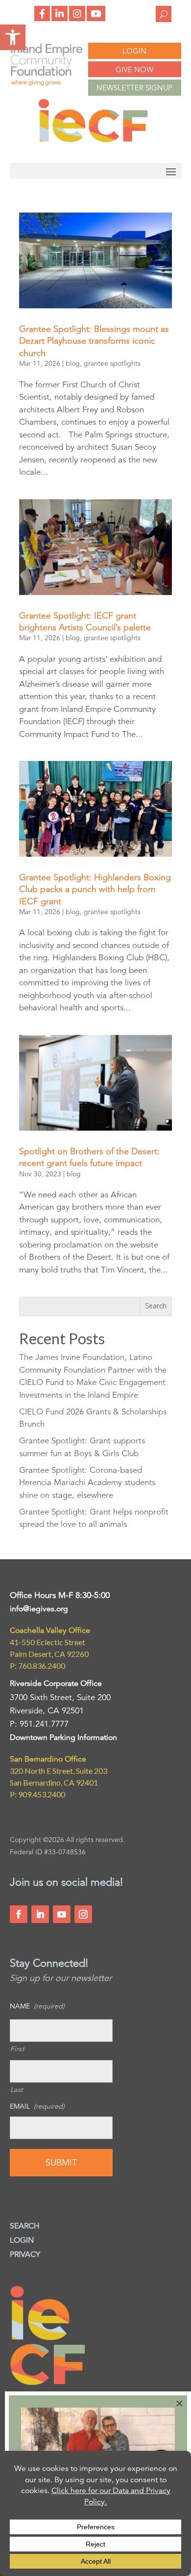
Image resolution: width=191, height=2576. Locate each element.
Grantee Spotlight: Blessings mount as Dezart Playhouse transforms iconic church (94, 341)
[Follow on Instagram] (83, 1914)
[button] (13, 37)
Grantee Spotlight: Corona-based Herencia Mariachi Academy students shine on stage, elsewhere (87, 1483)
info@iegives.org (39, 1609)
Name (37, 2006)
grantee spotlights (112, 363)
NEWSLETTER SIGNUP (134, 88)
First (18, 2049)
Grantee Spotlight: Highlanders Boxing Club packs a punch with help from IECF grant (95, 889)
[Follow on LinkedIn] (40, 1914)
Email (37, 2106)
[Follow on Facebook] (19, 1914)
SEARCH (25, 2226)
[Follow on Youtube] (62, 1914)
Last (17, 2089)
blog (73, 363)
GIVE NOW (134, 69)
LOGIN (134, 51)
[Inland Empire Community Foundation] (93, 141)
